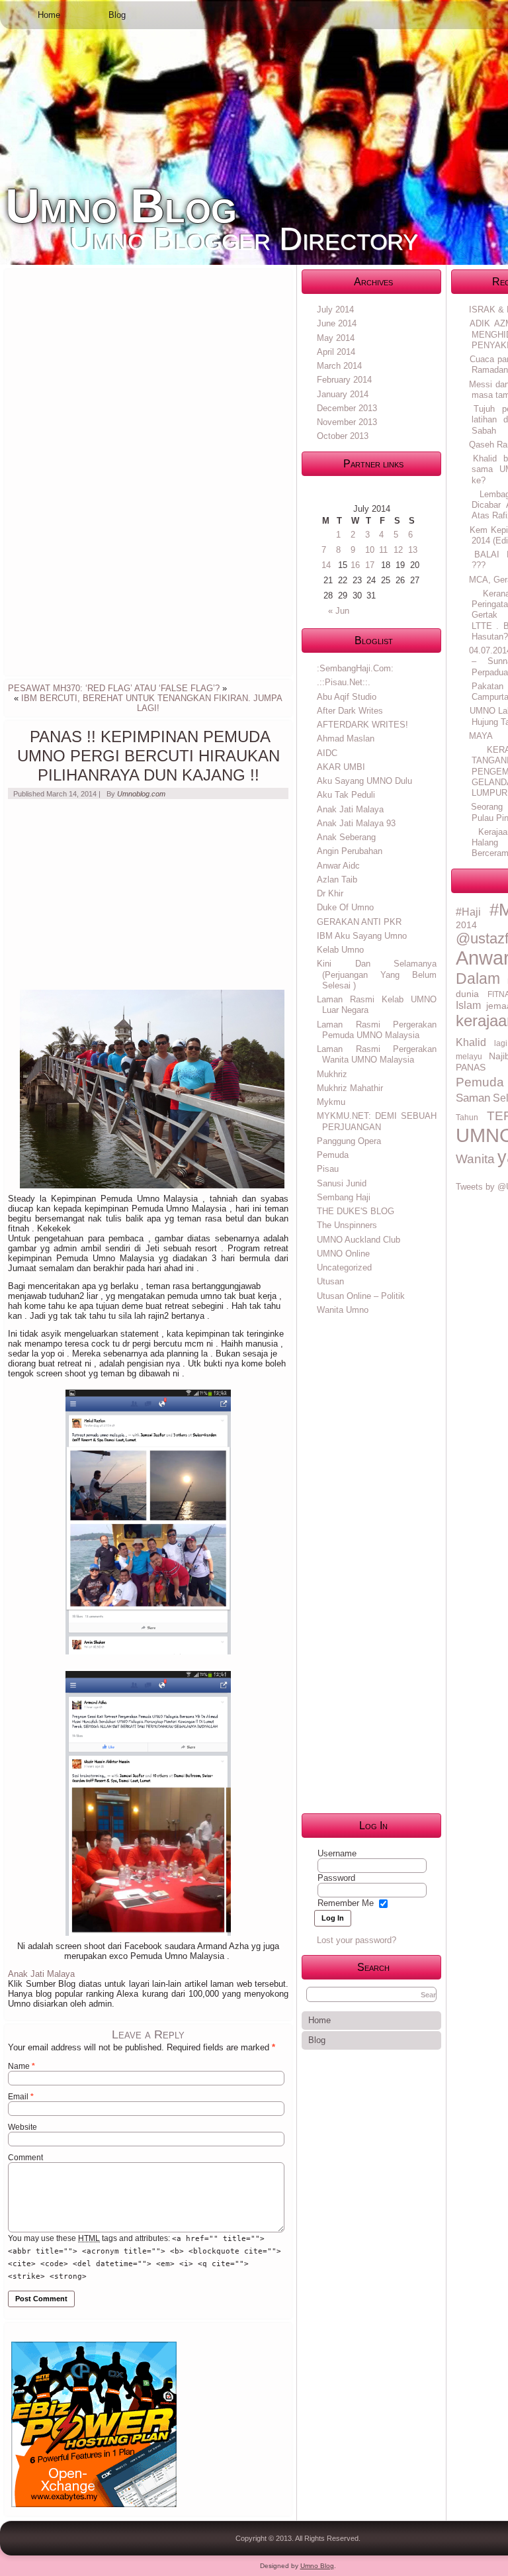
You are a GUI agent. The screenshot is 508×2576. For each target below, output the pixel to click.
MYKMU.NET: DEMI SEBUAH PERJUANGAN (377, 1121)
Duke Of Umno (345, 907)
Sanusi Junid (342, 1183)
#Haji (468, 912)
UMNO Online (343, 1254)
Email (21, 2097)
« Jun (339, 611)
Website (22, 2127)
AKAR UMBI (341, 767)
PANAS (471, 1067)
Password (336, 1878)
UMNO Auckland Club (359, 1240)
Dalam (478, 978)
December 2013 (347, 408)
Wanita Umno (343, 1310)
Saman (473, 1098)
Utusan (330, 1281)
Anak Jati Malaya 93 (356, 823)
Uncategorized (344, 1267)
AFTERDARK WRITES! (362, 725)
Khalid (471, 1042)
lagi (501, 1043)
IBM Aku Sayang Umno (362, 936)
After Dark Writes (350, 711)
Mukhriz (332, 1074)
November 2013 (347, 422)
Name (21, 2066)
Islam (468, 1005)
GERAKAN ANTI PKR (359, 922)
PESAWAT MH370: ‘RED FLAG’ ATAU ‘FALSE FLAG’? (114, 688)
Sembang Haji (344, 1197)
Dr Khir (330, 893)
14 (326, 565)
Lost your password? (357, 1940)
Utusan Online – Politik (361, 1296)
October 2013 (343, 436)
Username (337, 1853)
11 (383, 550)
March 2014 (339, 366)
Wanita (475, 1159)
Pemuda (333, 1155)
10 (370, 550)
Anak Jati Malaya (41, 1974)
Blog (117, 15)
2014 (466, 925)
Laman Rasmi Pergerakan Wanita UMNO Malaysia (377, 1054)
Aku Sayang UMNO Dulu (364, 781)
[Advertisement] (107, 471)
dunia (467, 994)
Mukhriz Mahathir (350, 1088)
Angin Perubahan (350, 851)
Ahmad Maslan (346, 739)
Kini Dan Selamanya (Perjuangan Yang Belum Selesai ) (377, 975)
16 (355, 565)
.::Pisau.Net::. (344, 682)
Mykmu (331, 1102)
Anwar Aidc (338, 866)
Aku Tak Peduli (346, 795)
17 (370, 565)
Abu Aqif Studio (347, 697)
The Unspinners (347, 1225)
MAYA (481, 736)
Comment (25, 2158)
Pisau (328, 1169)
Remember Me (346, 1903)
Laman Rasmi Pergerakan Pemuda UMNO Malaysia (377, 1030)
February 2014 (344, 380)
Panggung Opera (349, 1141)
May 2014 (336, 338)
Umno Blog (121, 206)
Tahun (467, 1118)
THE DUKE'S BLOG (356, 1211)
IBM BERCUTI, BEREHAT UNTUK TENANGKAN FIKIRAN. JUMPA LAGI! (152, 703)
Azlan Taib (337, 880)
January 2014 (343, 394)
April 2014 (336, 352)
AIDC (327, 753)
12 (398, 550)
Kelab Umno (340, 950)
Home (49, 15)
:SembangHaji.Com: (355, 668)
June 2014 (337, 323)
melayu (469, 1057)
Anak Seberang (346, 837)
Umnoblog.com (141, 794)
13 (413, 550)
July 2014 (335, 310)
